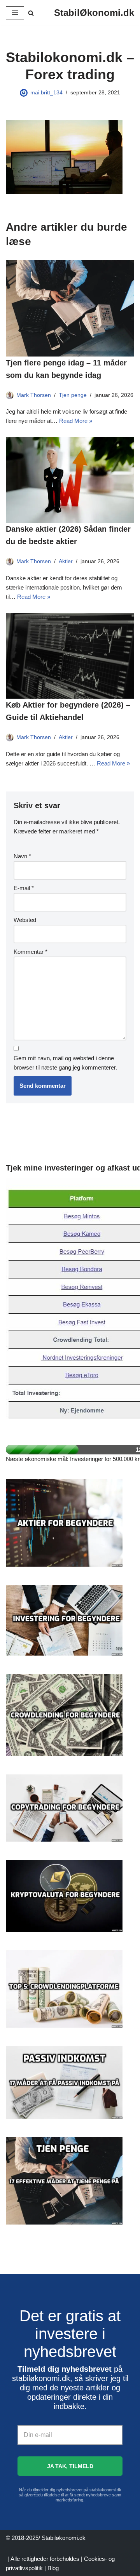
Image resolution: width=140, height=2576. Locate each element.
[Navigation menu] (15, 13)
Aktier (66, 561)
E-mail (24, 888)
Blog (53, 2568)
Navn (22, 856)
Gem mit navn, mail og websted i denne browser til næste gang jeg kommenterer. (65, 1063)
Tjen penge (73, 395)
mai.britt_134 (46, 93)
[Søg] (31, 13)
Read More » (76, 421)
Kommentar (31, 952)
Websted (25, 920)
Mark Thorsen (34, 395)
